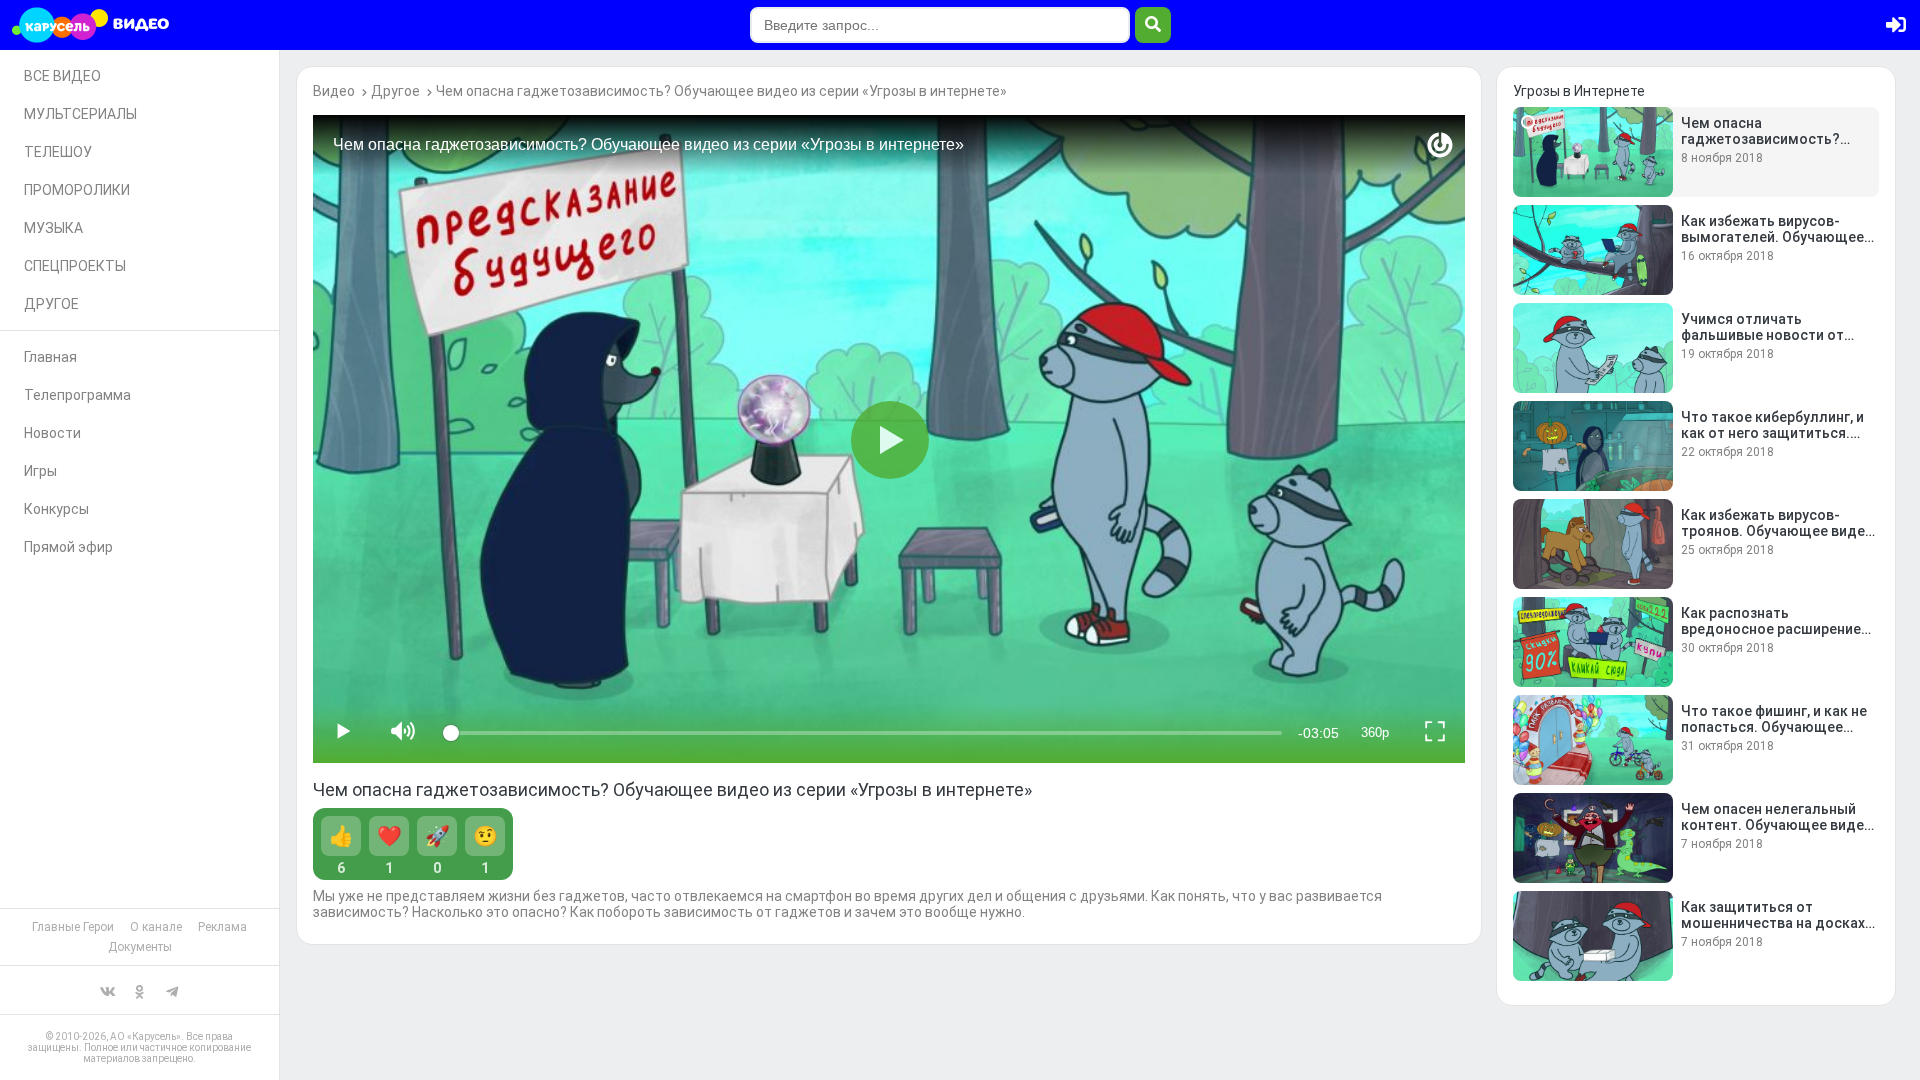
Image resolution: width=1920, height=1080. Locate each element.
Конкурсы (56, 509)
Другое (395, 91)
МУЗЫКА (53, 228)
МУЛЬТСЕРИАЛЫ (80, 114)
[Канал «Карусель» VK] (108, 990)
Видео (334, 91)
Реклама (222, 927)
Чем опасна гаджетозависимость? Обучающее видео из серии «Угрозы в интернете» (721, 91)
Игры (40, 471)
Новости (52, 433)
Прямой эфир (68, 547)
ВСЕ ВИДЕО (62, 76)
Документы (140, 947)
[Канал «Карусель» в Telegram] (172, 990)
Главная (50, 357)
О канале (156, 927)
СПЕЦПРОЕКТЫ (75, 266)
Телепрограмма (77, 395)
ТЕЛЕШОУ (58, 152)
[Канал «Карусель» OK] (140, 990)
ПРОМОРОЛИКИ (77, 190)
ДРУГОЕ (51, 304)
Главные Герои (73, 927)
